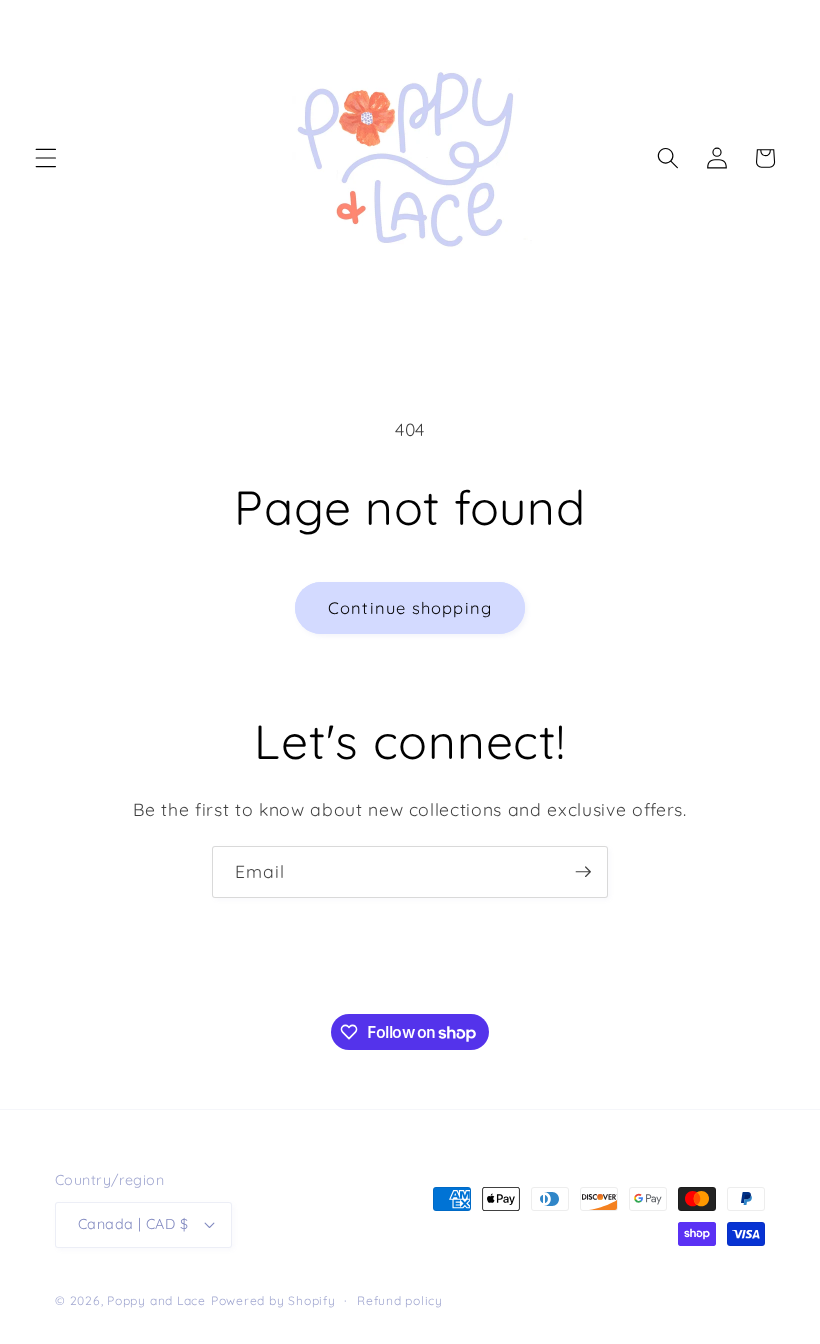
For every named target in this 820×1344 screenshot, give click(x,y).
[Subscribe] (583, 872)
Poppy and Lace (156, 1300)
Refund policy (400, 1300)
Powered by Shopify (273, 1300)
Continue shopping (410, 607)
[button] (46, 158)
